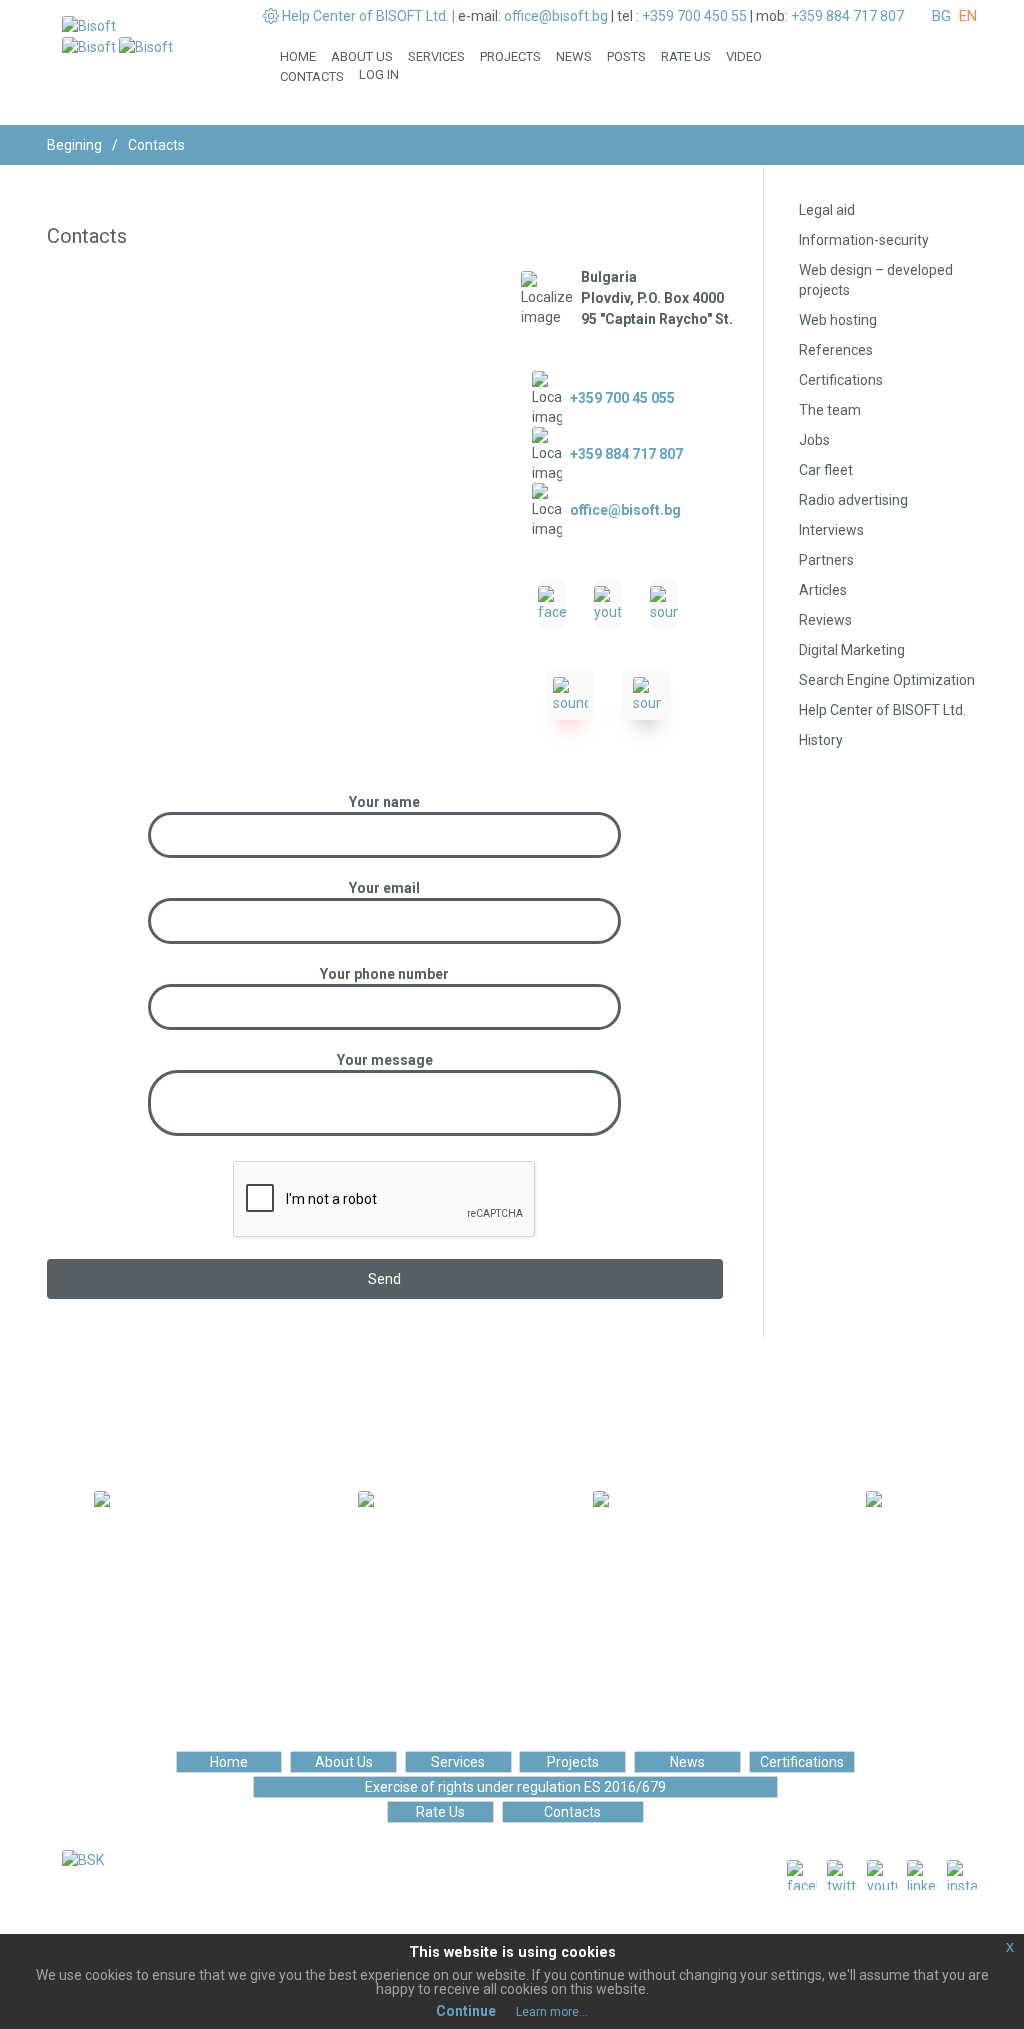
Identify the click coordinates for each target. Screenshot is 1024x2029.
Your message (385, 1060)
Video (744, 56)
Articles (823, 590)
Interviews (831, 530)
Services (436, 56)
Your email (384, 888)
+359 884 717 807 (847, 16)
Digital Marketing (852, 650)
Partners (826, 560)
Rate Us (686, 56)
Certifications (841, 380)
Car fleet (826, 470)
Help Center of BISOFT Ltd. (882, 710)
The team (830, 410)
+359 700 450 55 (694, 16)
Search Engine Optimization (887, 680)
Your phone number (384, 974)
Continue (466, 2011)
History (821, 740)
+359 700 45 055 (622, 398)
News (574, 56)
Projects (510, 56)
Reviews (825, 620)
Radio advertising (853, 500)
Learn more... (552, 2012)
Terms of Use (473, 1930)
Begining (74, 145)
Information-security (864, 240)
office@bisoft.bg (556, 16)
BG (941, 16)
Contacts (312, 76)
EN (968, 16)
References (836, 350)
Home (298, 56)
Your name (384, 802)
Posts (626, 56)
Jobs (814, 440)
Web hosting (838, 320)
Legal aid (827, 210)
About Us (362, 56)
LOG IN (379, 74)
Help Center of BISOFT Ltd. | (368, 16)
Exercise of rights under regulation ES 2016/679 (515, 1787)
